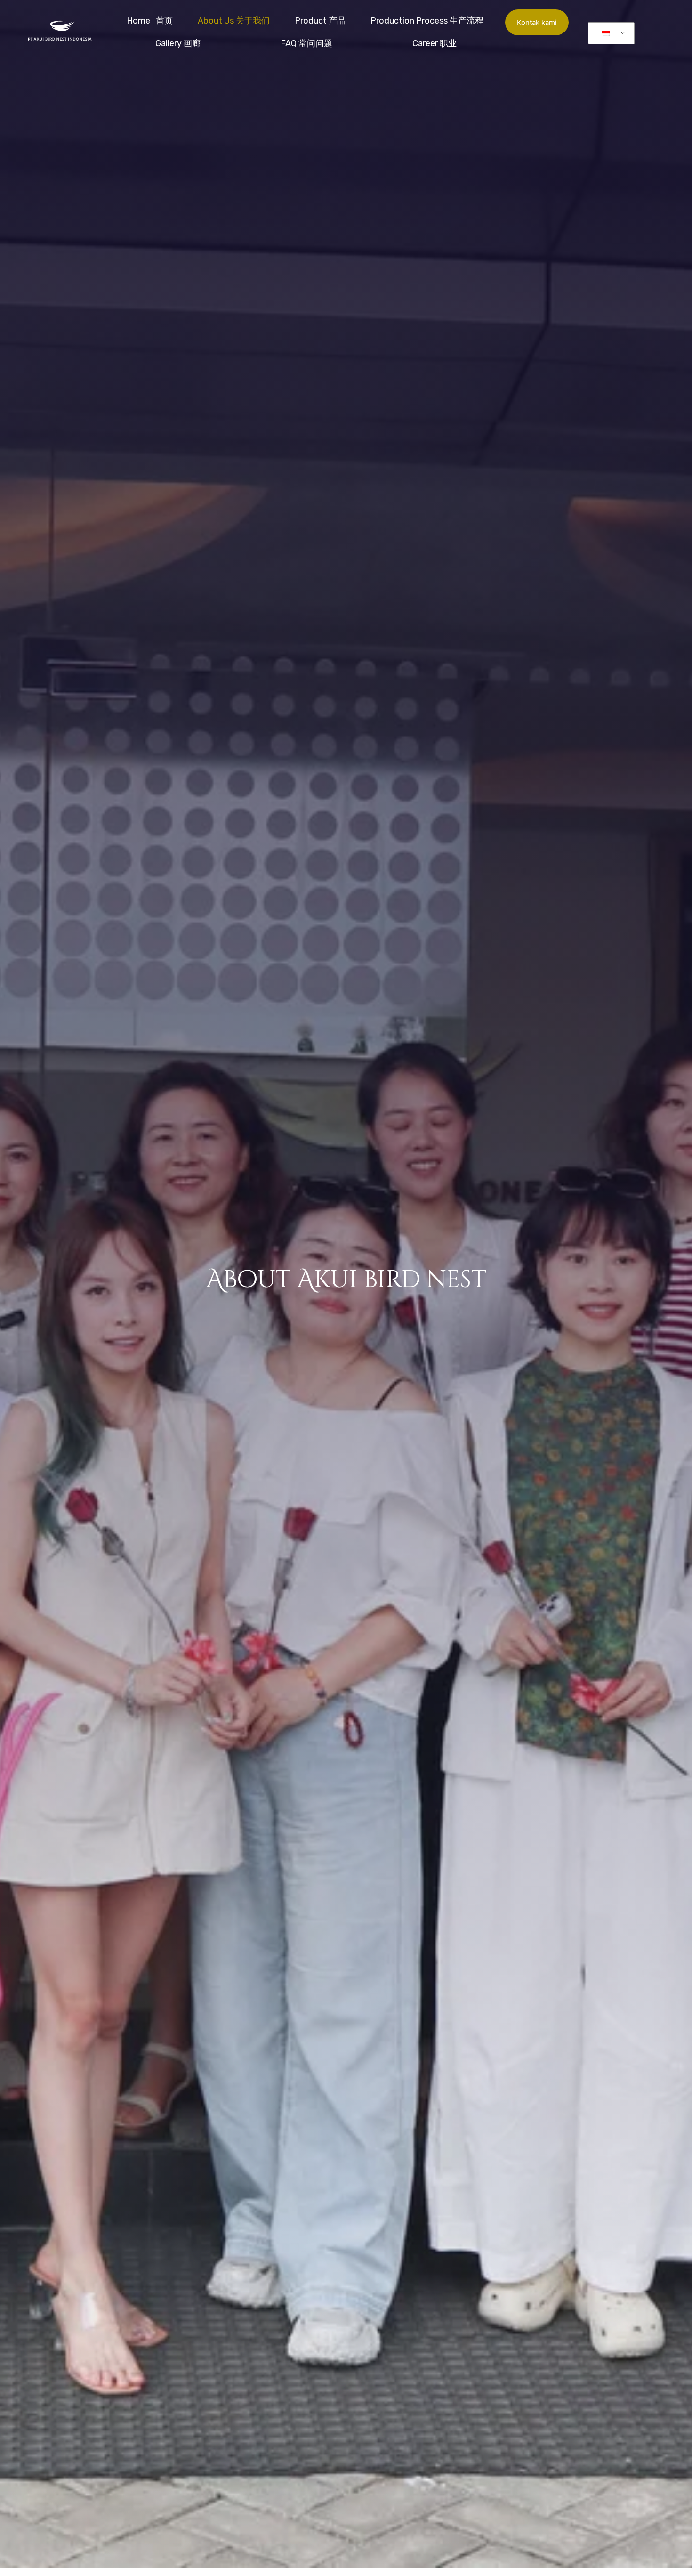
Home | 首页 (150, 21)
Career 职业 (435, 43)
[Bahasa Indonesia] (610, 33)
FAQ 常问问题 (306, 43)
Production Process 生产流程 (427, 21)
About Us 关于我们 (234, 21)
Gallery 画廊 (178, 43)
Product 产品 (320, 21)
